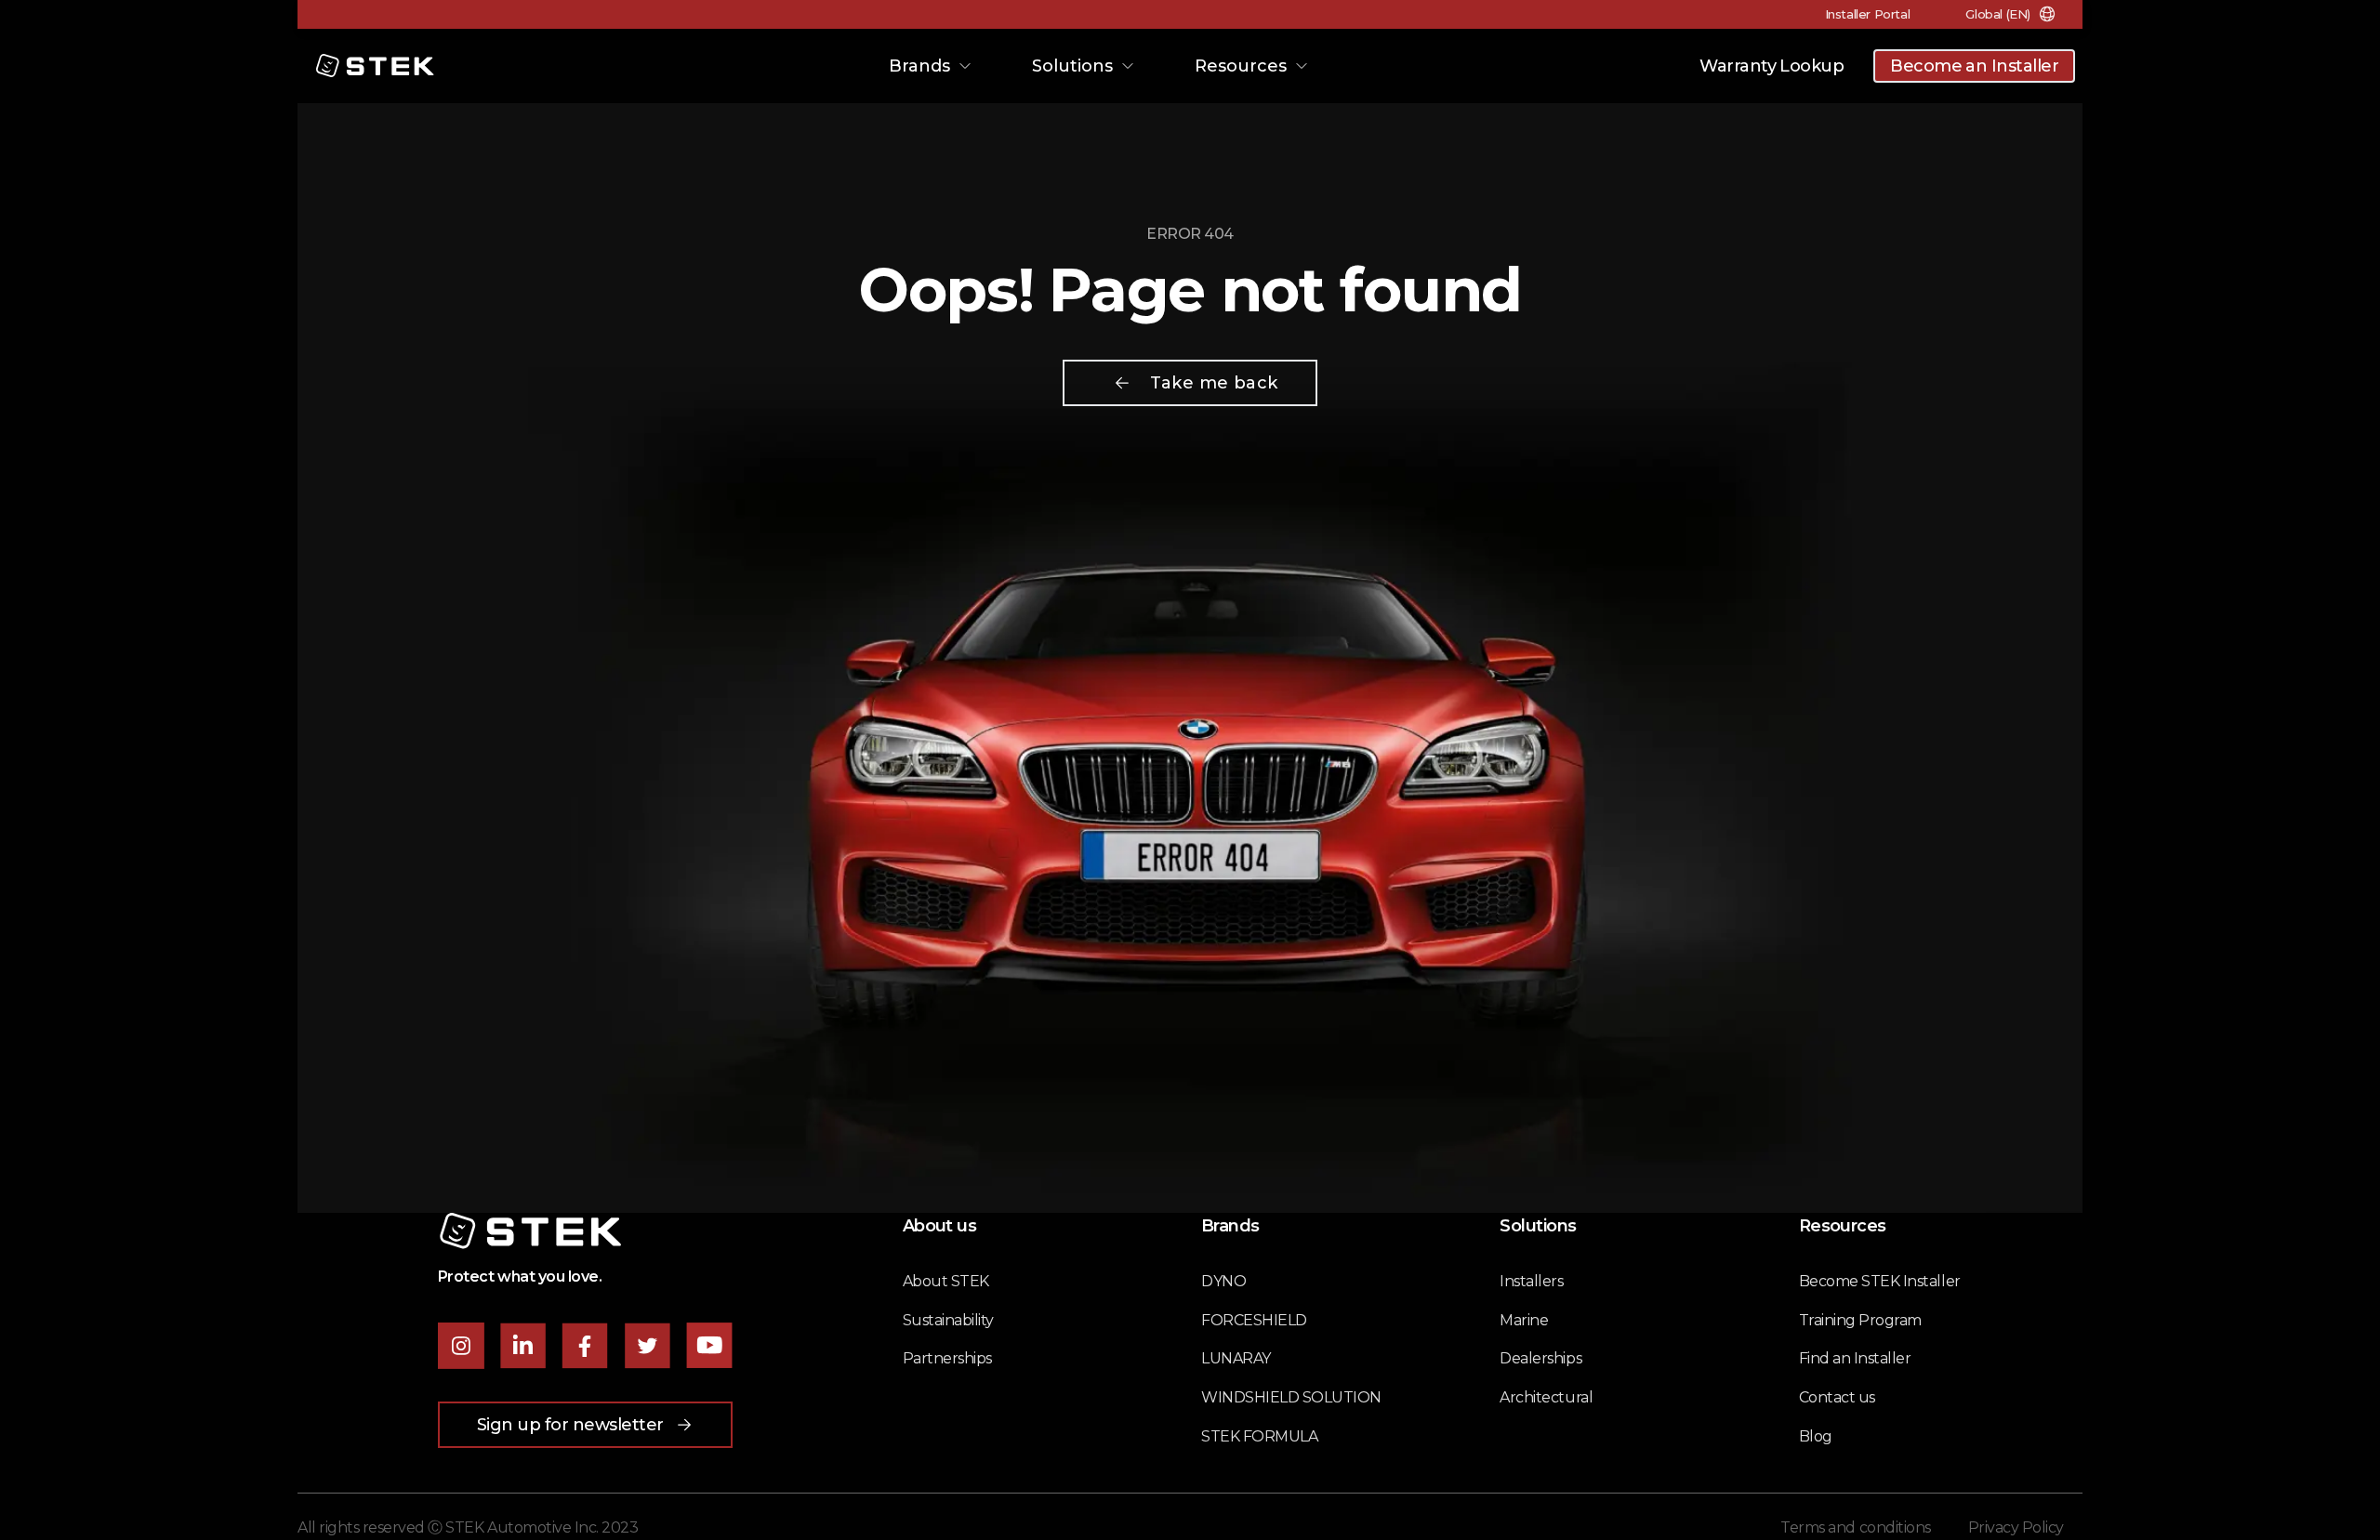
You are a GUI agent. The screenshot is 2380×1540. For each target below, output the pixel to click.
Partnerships (947, 1358)
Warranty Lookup (1772, 66)
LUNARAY (1236, 1358)
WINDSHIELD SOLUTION (1291, 1397)
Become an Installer (1974, 66)
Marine (1524, 1320)
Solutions (1072, 66)
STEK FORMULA (1259, 1436)
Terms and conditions (1855, 1527)
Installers (1531, 1281)
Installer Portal (1868, 14)
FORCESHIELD (1254, 1320)
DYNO (1223, 1281)
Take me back (1214, 383)
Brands (919, 66)
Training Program (1860, 1320)
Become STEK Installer (1880, 1281)
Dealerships (1540, 1358)
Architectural (1546, 1397)
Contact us (1837, 1397)
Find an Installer (1855, 1358)
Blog (1816, 1436)
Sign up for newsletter (570, 1425)
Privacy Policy (2016, 1527)
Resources (1241, 66)
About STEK (946, 1281)
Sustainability (948, 1320)
